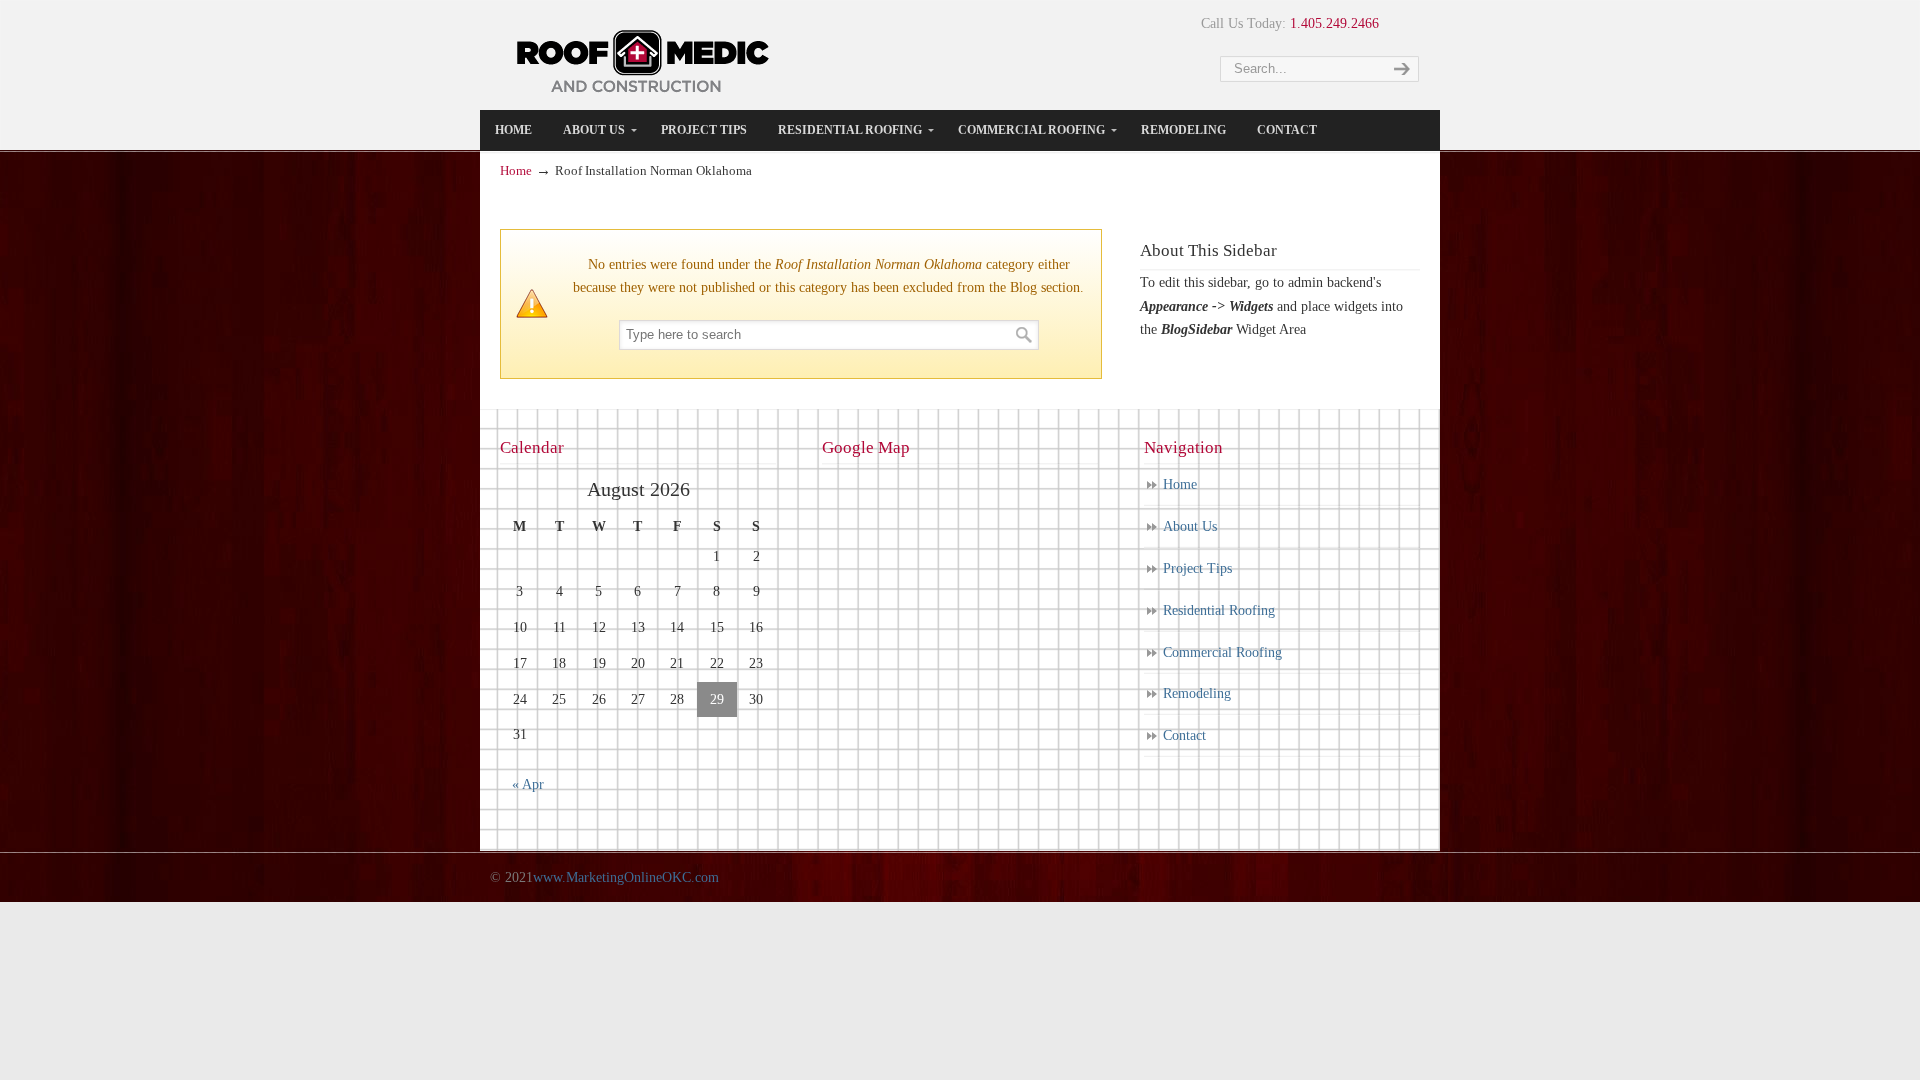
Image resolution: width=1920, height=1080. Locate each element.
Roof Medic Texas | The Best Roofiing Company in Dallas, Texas (644, 60)
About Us (1190, 526)
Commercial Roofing (1222, 652)
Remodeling (1197, 693)
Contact (1184, 735)
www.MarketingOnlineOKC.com (626, 877)
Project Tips (1197, 568)
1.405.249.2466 (1334, 23)
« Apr (528, 784)
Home (516, 171)
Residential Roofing (1219, 610)
